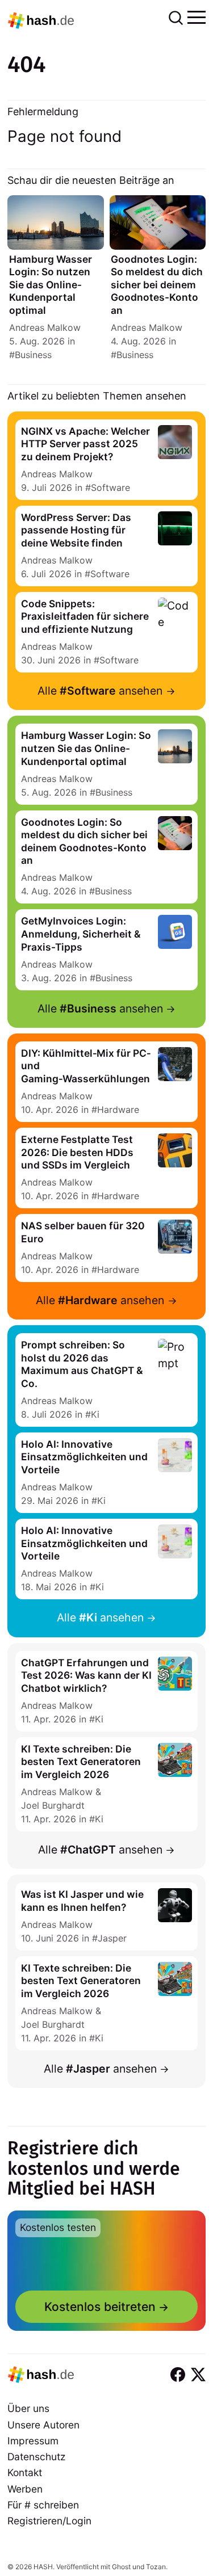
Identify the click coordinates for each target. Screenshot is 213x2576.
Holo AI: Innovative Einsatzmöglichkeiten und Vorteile (84, 1457)
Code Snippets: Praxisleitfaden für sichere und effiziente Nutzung (85, 616)
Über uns (28, 2408)
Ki (95, 1414)
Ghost (121, 2567)
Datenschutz (36, 2457)
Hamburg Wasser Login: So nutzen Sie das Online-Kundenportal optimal (51, 285)
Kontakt (25, 2472)
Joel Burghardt (53, 1805)
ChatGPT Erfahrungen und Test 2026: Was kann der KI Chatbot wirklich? (86, 1675)
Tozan (156, 2567)
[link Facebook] (178, 2375)
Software (110, 488)
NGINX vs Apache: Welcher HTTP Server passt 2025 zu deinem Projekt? (85, 444)
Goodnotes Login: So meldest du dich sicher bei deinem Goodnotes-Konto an (157, 285)
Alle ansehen (100, 691)
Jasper (112, 1938)
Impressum (33, 2441)
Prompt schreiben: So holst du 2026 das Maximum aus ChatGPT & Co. (82, 1364)
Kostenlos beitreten (100, 2307)
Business (33, 355)
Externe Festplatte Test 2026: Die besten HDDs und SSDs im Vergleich (77, 1152)
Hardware (118, 1110)
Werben (25, 2489)
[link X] (198, 2375)
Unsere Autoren (43, 2425)
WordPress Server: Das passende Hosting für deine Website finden (76, 530)
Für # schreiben (43, 2505)
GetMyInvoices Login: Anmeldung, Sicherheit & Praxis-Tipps (81, 934)
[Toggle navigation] (197, 16)
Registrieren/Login (49, 2521)
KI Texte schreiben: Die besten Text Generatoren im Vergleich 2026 (81, 1762)
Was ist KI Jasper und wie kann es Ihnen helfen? (82, 1901)
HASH (43, 2567)
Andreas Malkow (45, 327)
